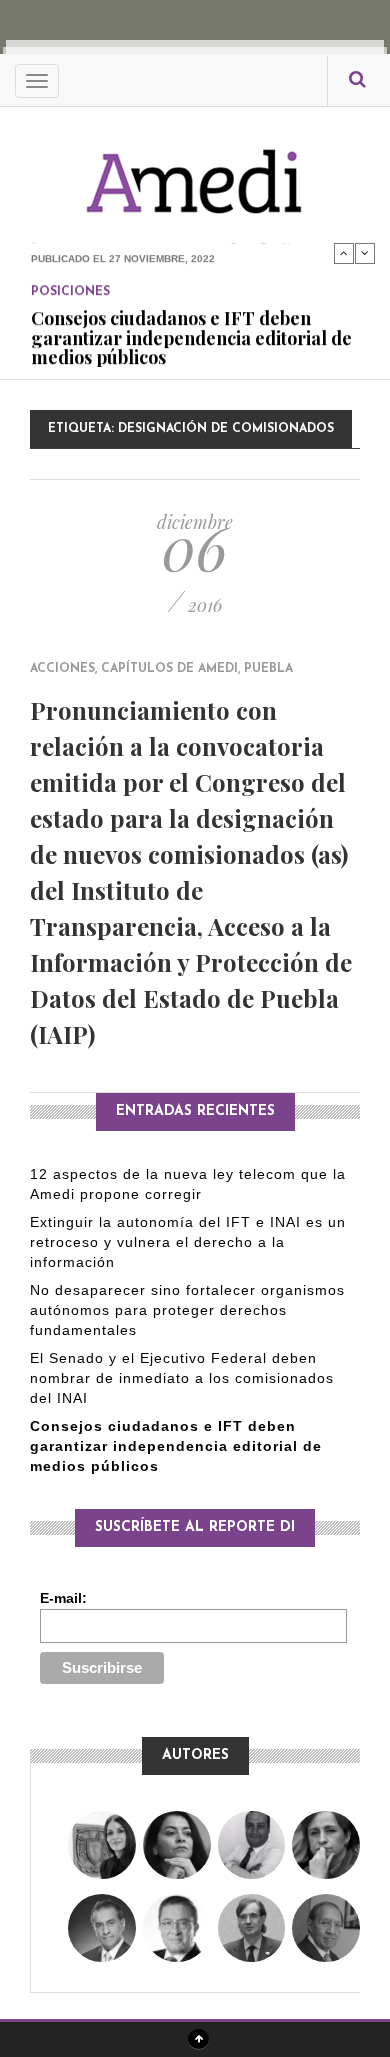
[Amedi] (195, 170)
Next (365, 253)
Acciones (62, 669)
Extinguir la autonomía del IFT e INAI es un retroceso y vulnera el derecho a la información (188, 1242)
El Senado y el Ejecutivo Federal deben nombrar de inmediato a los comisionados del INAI (182, 1378)
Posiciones (70, 259)
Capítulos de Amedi (169, 669)
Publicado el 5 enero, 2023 (107, 349)
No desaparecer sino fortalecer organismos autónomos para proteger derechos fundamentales (187, 1310)
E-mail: (63, 1598)
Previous (344, 253)
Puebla (268, 669)
